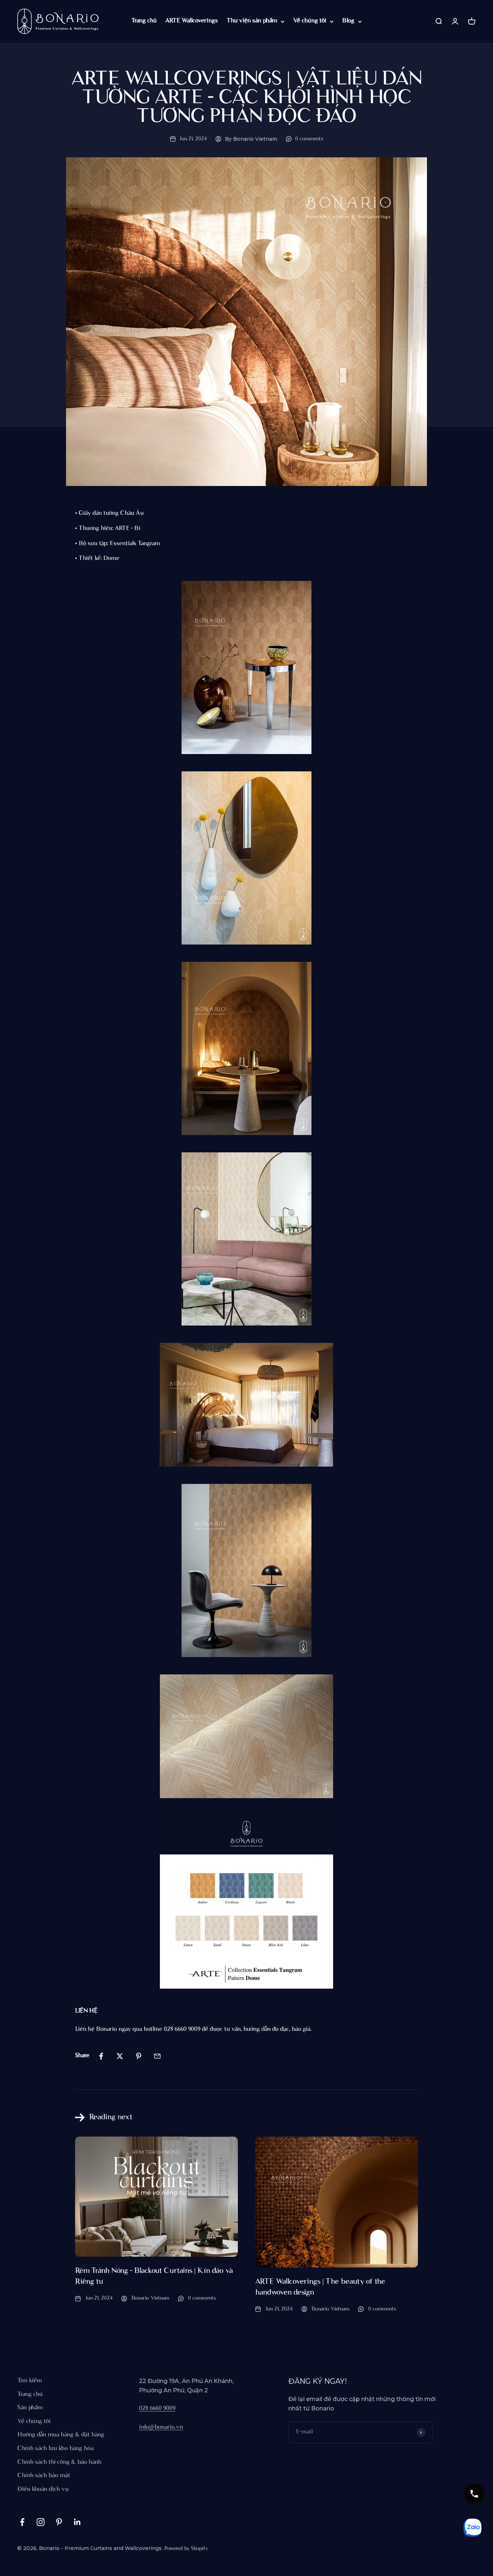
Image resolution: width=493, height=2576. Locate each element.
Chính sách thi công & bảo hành (59, 2462)
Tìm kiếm (30, 2381)
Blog (348, 21)
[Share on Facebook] (101, 2056)
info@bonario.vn (161, 2427)
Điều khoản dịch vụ (43, 2489)
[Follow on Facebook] (22, 2522)
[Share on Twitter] (120, 2056)
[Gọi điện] (474, 2494)
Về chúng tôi (310, 21)
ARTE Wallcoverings (192, 21)
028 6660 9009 (157, 2409)
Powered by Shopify (186, 2549)
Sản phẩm (30, 2408)
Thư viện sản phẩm (252, 21)
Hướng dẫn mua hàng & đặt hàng (61, 2435)
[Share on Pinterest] (139, 2056)
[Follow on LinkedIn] (77, 2522)
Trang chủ (144, 21)
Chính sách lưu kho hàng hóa (55, 2449)
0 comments (309, 139)
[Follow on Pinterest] (59, 2522)
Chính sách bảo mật (44, 2476)
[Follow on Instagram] (41, 2522)
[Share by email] (157, 2056)
